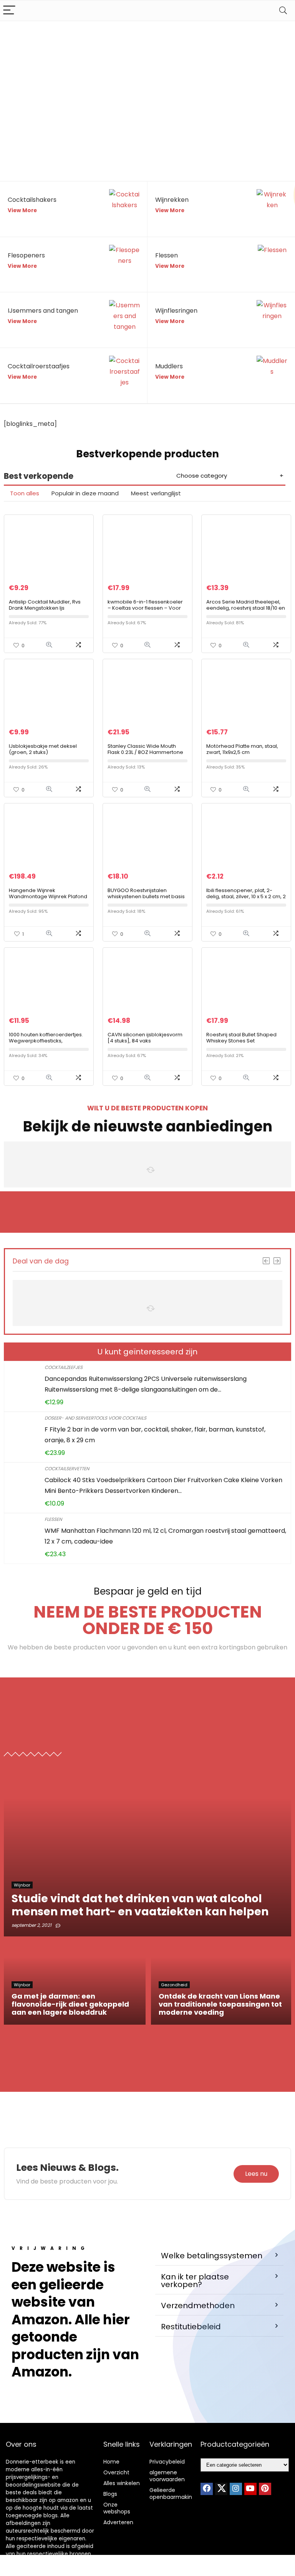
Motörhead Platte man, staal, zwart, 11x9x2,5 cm (242, 749)
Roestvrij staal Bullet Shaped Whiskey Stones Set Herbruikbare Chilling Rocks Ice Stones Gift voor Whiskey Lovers (245, 1044)
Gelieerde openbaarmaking (172, 2494)
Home (111, 2462)
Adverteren (118, 2522)
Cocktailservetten (67, 1469)
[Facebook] (207, 2489)
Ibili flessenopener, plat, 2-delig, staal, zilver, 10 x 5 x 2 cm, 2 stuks (246, 896)
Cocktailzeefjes (64, 1367)
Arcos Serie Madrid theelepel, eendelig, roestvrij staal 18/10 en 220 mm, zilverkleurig (246, 608)
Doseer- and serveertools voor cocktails (95, 1418)
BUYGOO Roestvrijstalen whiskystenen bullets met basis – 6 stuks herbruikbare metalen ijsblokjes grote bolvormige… (147, 900)
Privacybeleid (167, 2462)
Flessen (53, 1519)
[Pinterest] (265, 2489)
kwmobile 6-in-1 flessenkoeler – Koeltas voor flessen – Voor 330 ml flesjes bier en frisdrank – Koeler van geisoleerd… (145, 611)
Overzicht (116, 2472)
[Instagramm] (236, 2489)
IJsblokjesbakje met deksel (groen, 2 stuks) (43, 749)
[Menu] (9, 11)
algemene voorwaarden (167, 2476)
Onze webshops (117, 2508)
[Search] (283, 11)
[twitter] (221, 2489)
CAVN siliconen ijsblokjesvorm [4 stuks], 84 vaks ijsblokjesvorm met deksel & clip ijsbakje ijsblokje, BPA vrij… (145, 1044)
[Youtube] (250, 2489)
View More (22, 210)
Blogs (110, 2494)
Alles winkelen (122, 2483)
